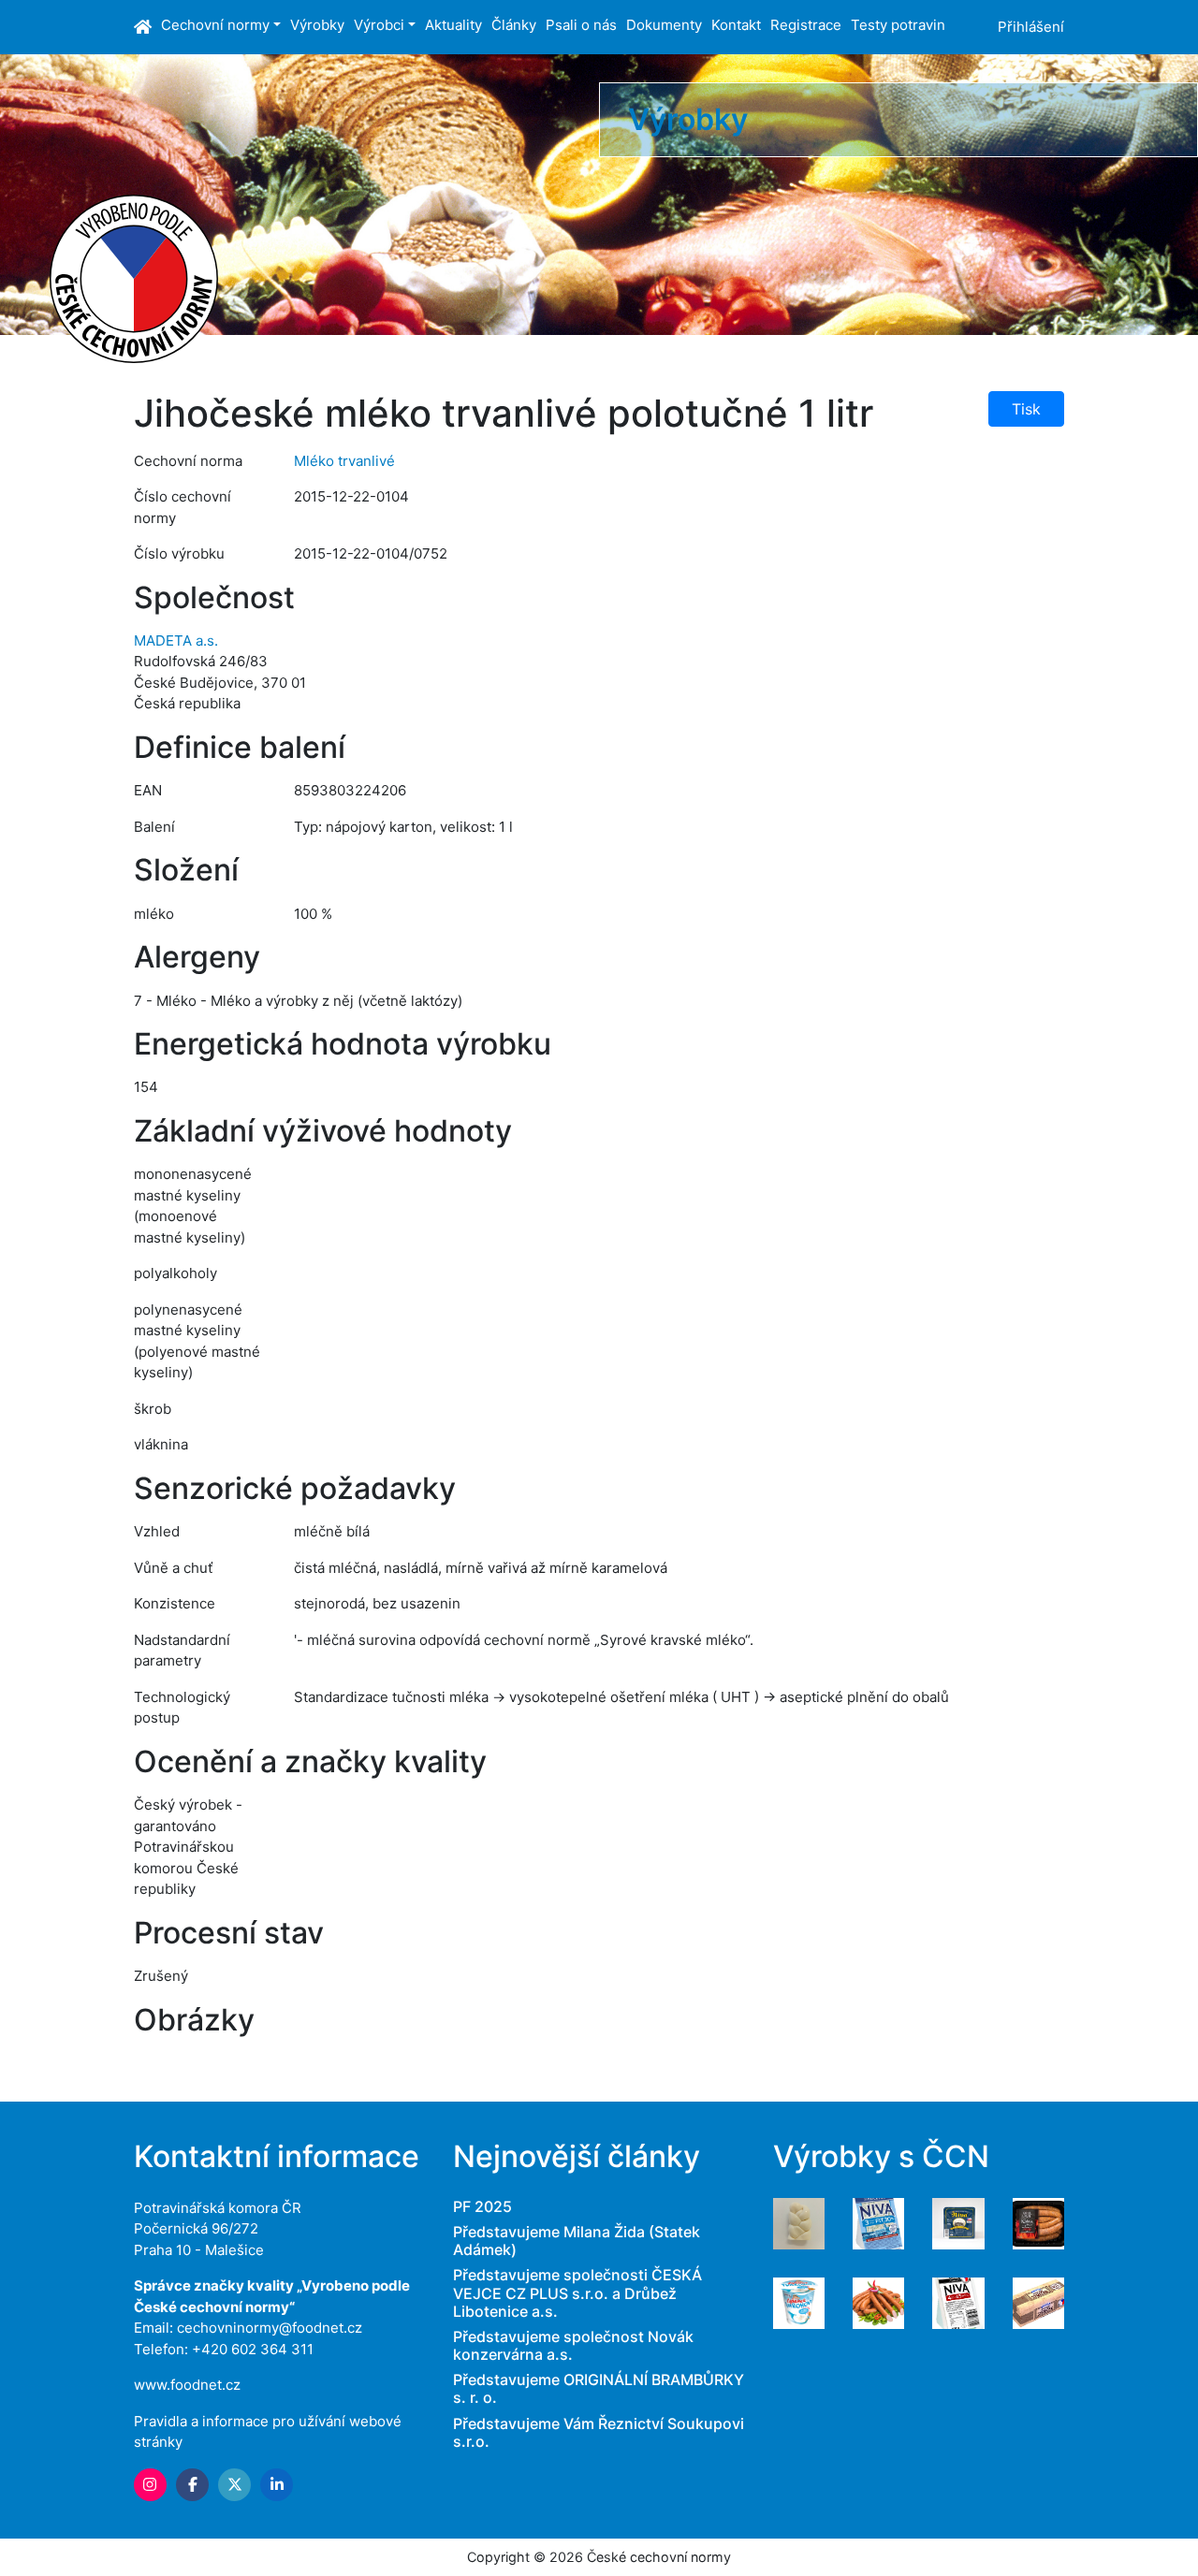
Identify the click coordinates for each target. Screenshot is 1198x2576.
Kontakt (736, 25)
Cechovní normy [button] (215, 25)
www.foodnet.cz (187, 2385)
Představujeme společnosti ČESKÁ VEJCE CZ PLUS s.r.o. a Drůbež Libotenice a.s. (577, 2292)
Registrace (806, 25)
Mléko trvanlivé (344, 461)
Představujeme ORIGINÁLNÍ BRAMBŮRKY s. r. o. (599, 2388)
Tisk (1026, 409)
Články (514, 25)
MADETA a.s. (176, 640)
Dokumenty (664, 25)
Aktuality (453, 25)
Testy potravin (898, 25)
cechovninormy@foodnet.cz (270, 2328)
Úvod (145, 27)
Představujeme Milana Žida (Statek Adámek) (577, 2241)
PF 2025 (482, 2206)
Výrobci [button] (379, 25)
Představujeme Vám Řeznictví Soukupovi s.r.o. (599, 2432)
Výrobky (317, 25)
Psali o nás (581, 25)
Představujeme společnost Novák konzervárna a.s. (573, 2345)
